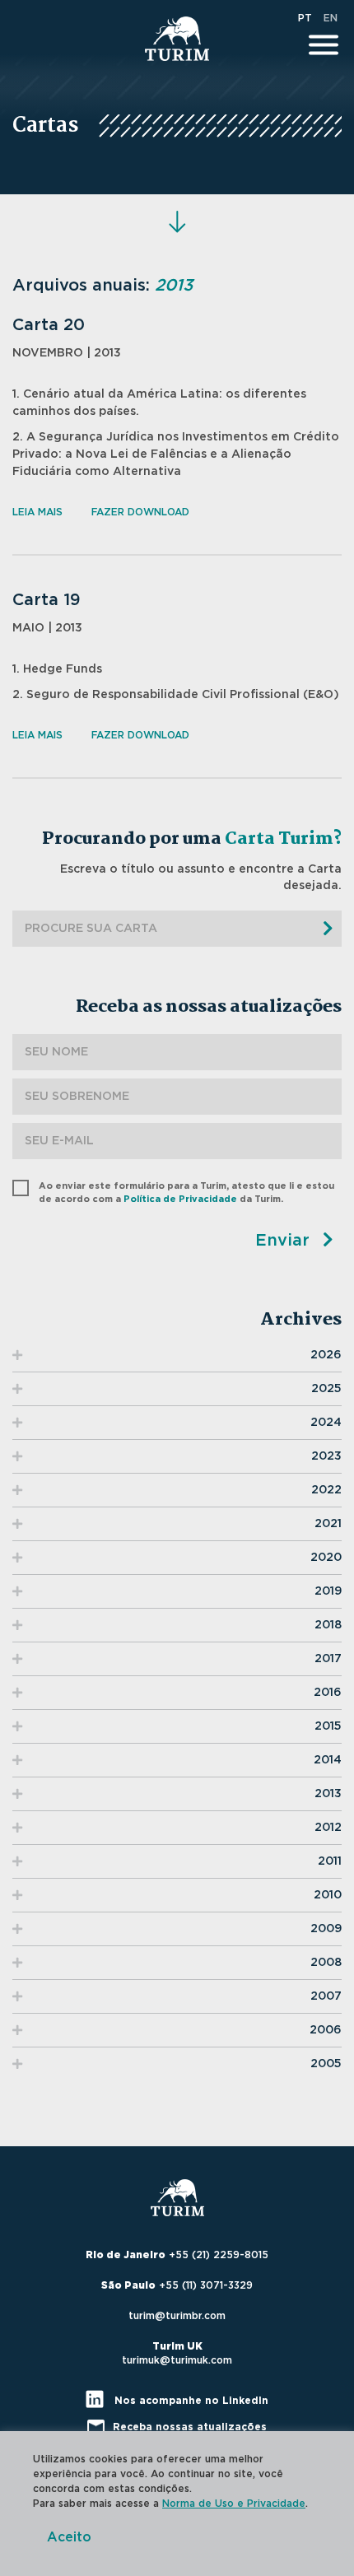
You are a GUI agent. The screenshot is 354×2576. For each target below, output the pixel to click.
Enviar (285, 1241)
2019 (328, 1591)
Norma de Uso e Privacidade (234, 2504)
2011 (330, 1861)
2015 (328, 1726)
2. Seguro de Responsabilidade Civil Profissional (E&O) (176, 695)
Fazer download (140, 512)
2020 (326, 1558)
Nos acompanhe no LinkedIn (190, 2401)
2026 (326, 1355)
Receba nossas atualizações (190, 2427)
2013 (328, 1794)
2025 (326, 1389)
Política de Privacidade (180, 1199)
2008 (326, 1963)
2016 (328, 1693)
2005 (326, 2064)
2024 (326, 1423)
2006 (326, 2030)
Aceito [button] (69, 2537)
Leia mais (37, 512)
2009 (326, 1929)
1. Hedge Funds (57, 669)
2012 (328, 1828)
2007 (326, 1996)
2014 (328, 1760)
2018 (328, 1625)
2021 (328, 1524)
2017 (328, 1659)
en (331, 18)
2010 (328, 1895)
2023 (326, 1456)
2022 (326, 1490)
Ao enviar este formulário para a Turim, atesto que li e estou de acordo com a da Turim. (186, 1192)
